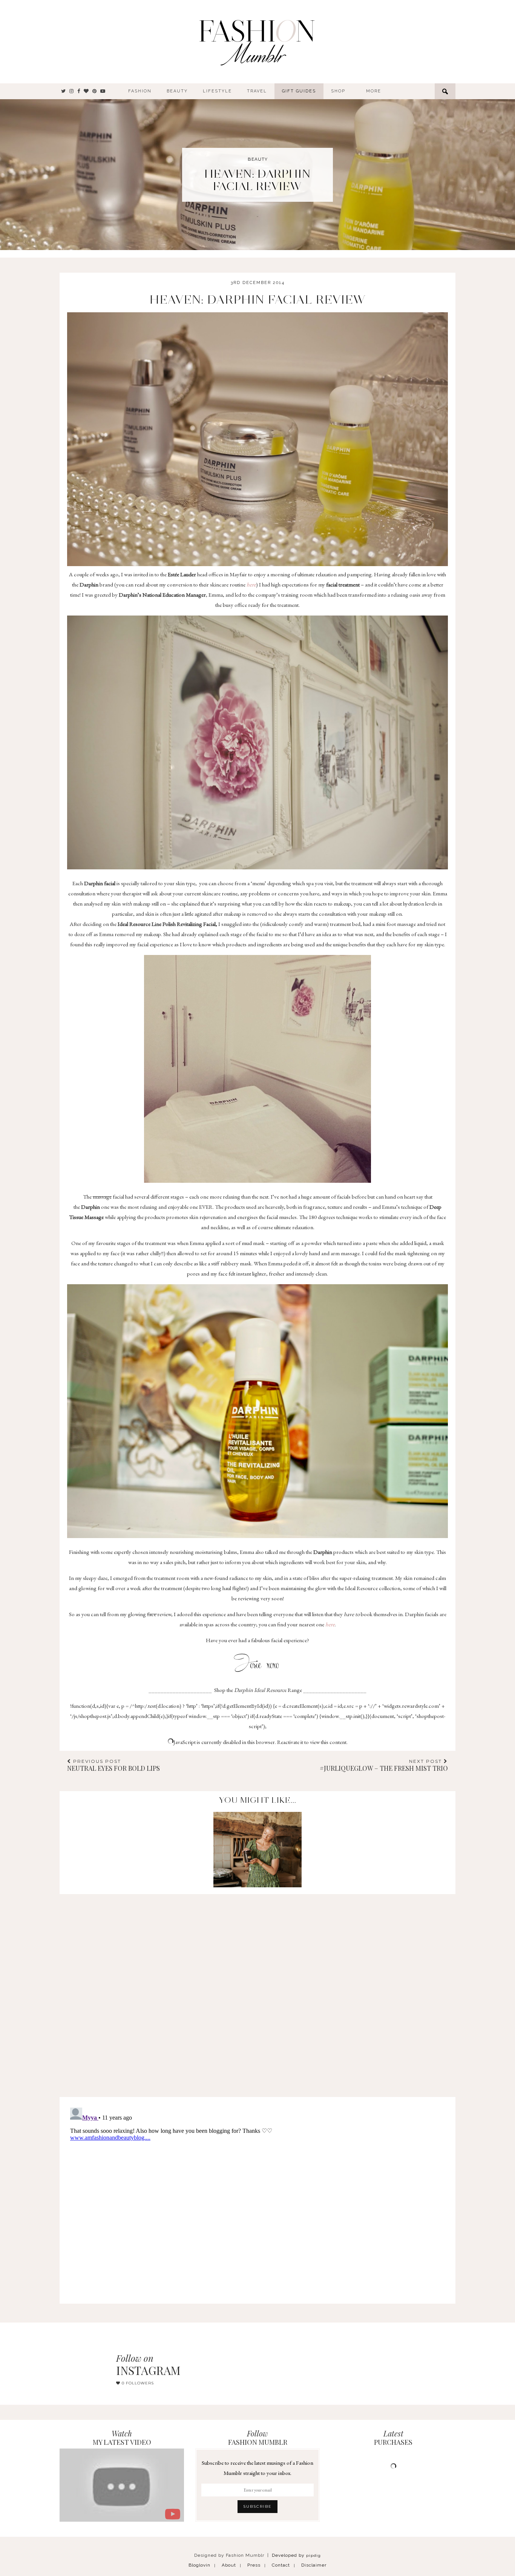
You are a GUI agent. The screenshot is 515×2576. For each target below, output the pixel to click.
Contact (281, 2565)
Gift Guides (299, 91)
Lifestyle (217, 91)
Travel (257, 91)
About (229, 2565)
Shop (338, 91)
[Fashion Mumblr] (257, 41)
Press (254, 2565)
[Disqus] (257, 1988)
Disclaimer (314, 2565)
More (374, 91)
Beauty (177, 91)
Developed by (296, 2555)
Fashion (140, 91)
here (251, 584)
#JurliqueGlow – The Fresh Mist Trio (384, 1765)
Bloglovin (199, 2565)
